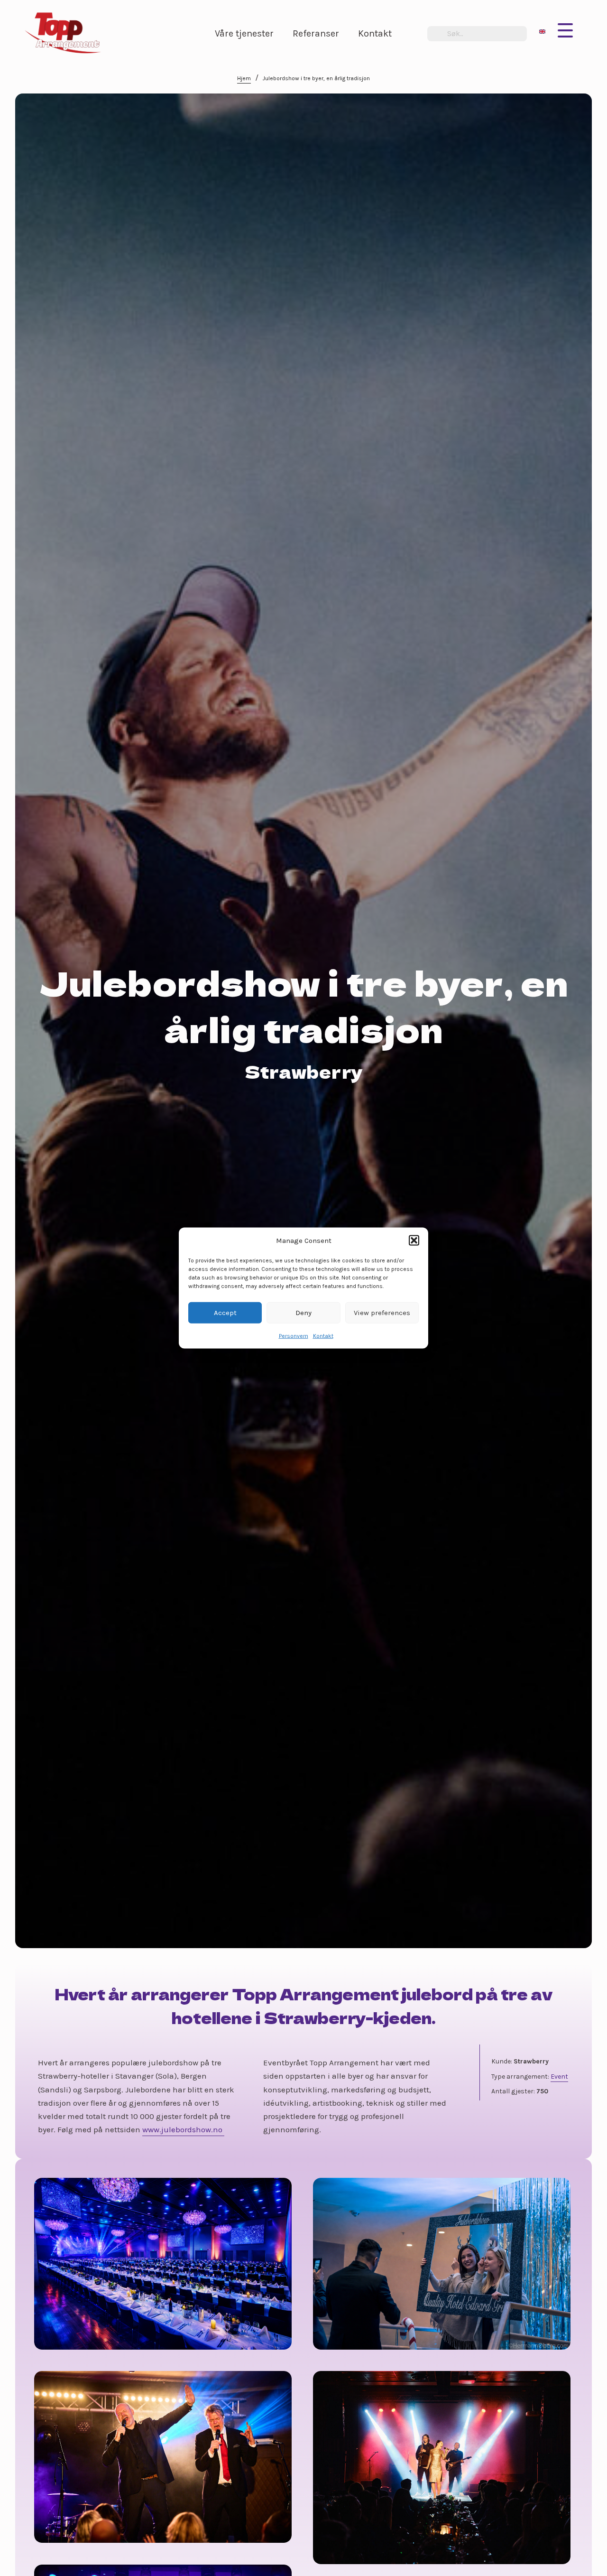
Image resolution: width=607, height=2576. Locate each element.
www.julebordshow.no (183, 2129)
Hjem (244, 78)
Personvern (294, 1335)
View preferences (382, 1313)
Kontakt (323, 1335)
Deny (303, 1313)
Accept (225, 1313)
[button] (414, 1241)
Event (559, 2077)
